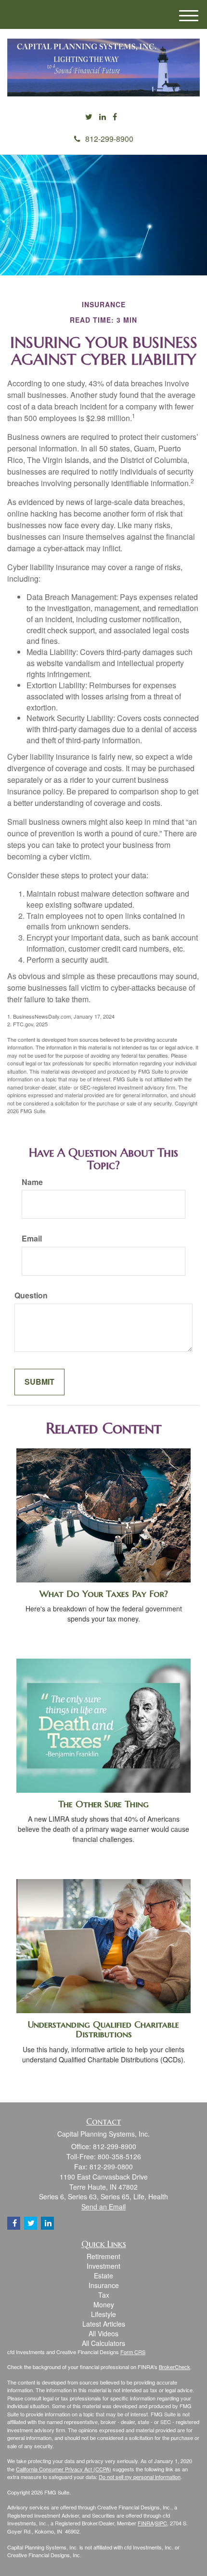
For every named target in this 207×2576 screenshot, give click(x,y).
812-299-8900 (109, 139)
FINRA (146, 2523)
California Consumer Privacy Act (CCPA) (64, 2469)
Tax (104, 2295)
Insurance (104, 2285)
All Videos (103, 2333)
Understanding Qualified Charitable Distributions (103, 2030)
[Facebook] (115, 117)
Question (31, 1295)
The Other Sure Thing (103, 1804)
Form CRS (133, 2352)
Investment (103, 2266)
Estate (103, 2276)
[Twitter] (89, 117)
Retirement (103, 2256)
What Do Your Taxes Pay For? (104, 1594)
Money (104, 2304)
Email (32, 1239)
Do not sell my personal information (140, 2477)
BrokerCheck (175, 2367)
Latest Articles (104, 2324)
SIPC (161, 2523)
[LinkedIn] (103, 117)
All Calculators (103, 2343)
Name (32, 1182)
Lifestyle (103, 2314)
